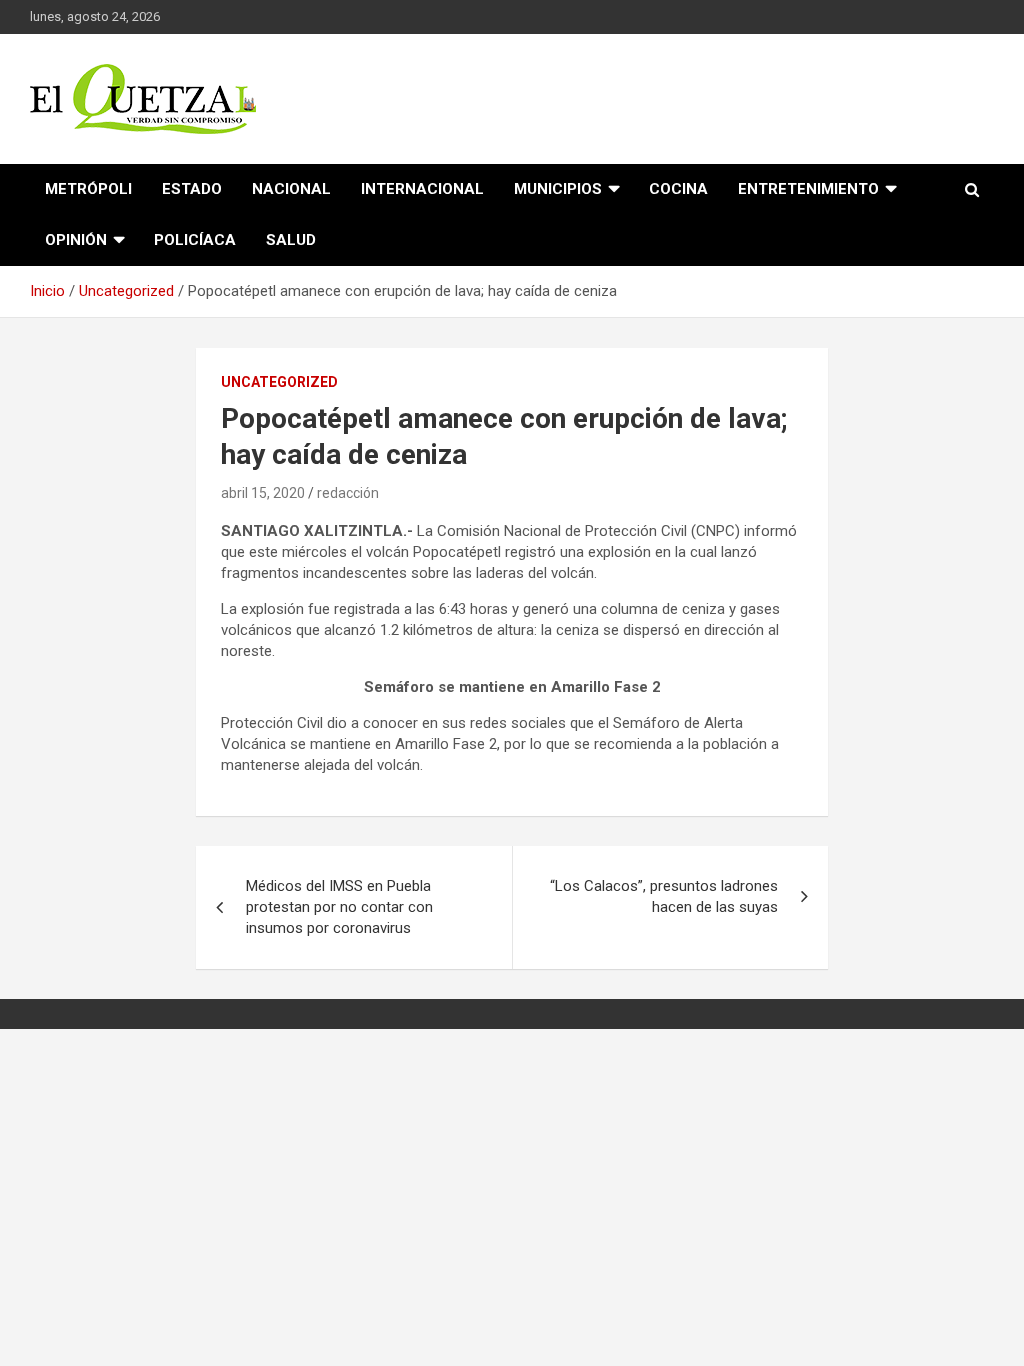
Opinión (76, 240)
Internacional (422, 189)
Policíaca (195, 240)
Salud (291, 240)
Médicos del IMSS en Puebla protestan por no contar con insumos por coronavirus (339, 907)
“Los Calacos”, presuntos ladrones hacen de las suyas (664, 896)
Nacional (291, 189)
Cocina (678, 189)
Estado (192, 189)
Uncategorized (279, 382)
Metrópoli (88, 189)
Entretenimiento (808, 189)
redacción (348, 493)
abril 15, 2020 (263, 493)
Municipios (558, 189)
